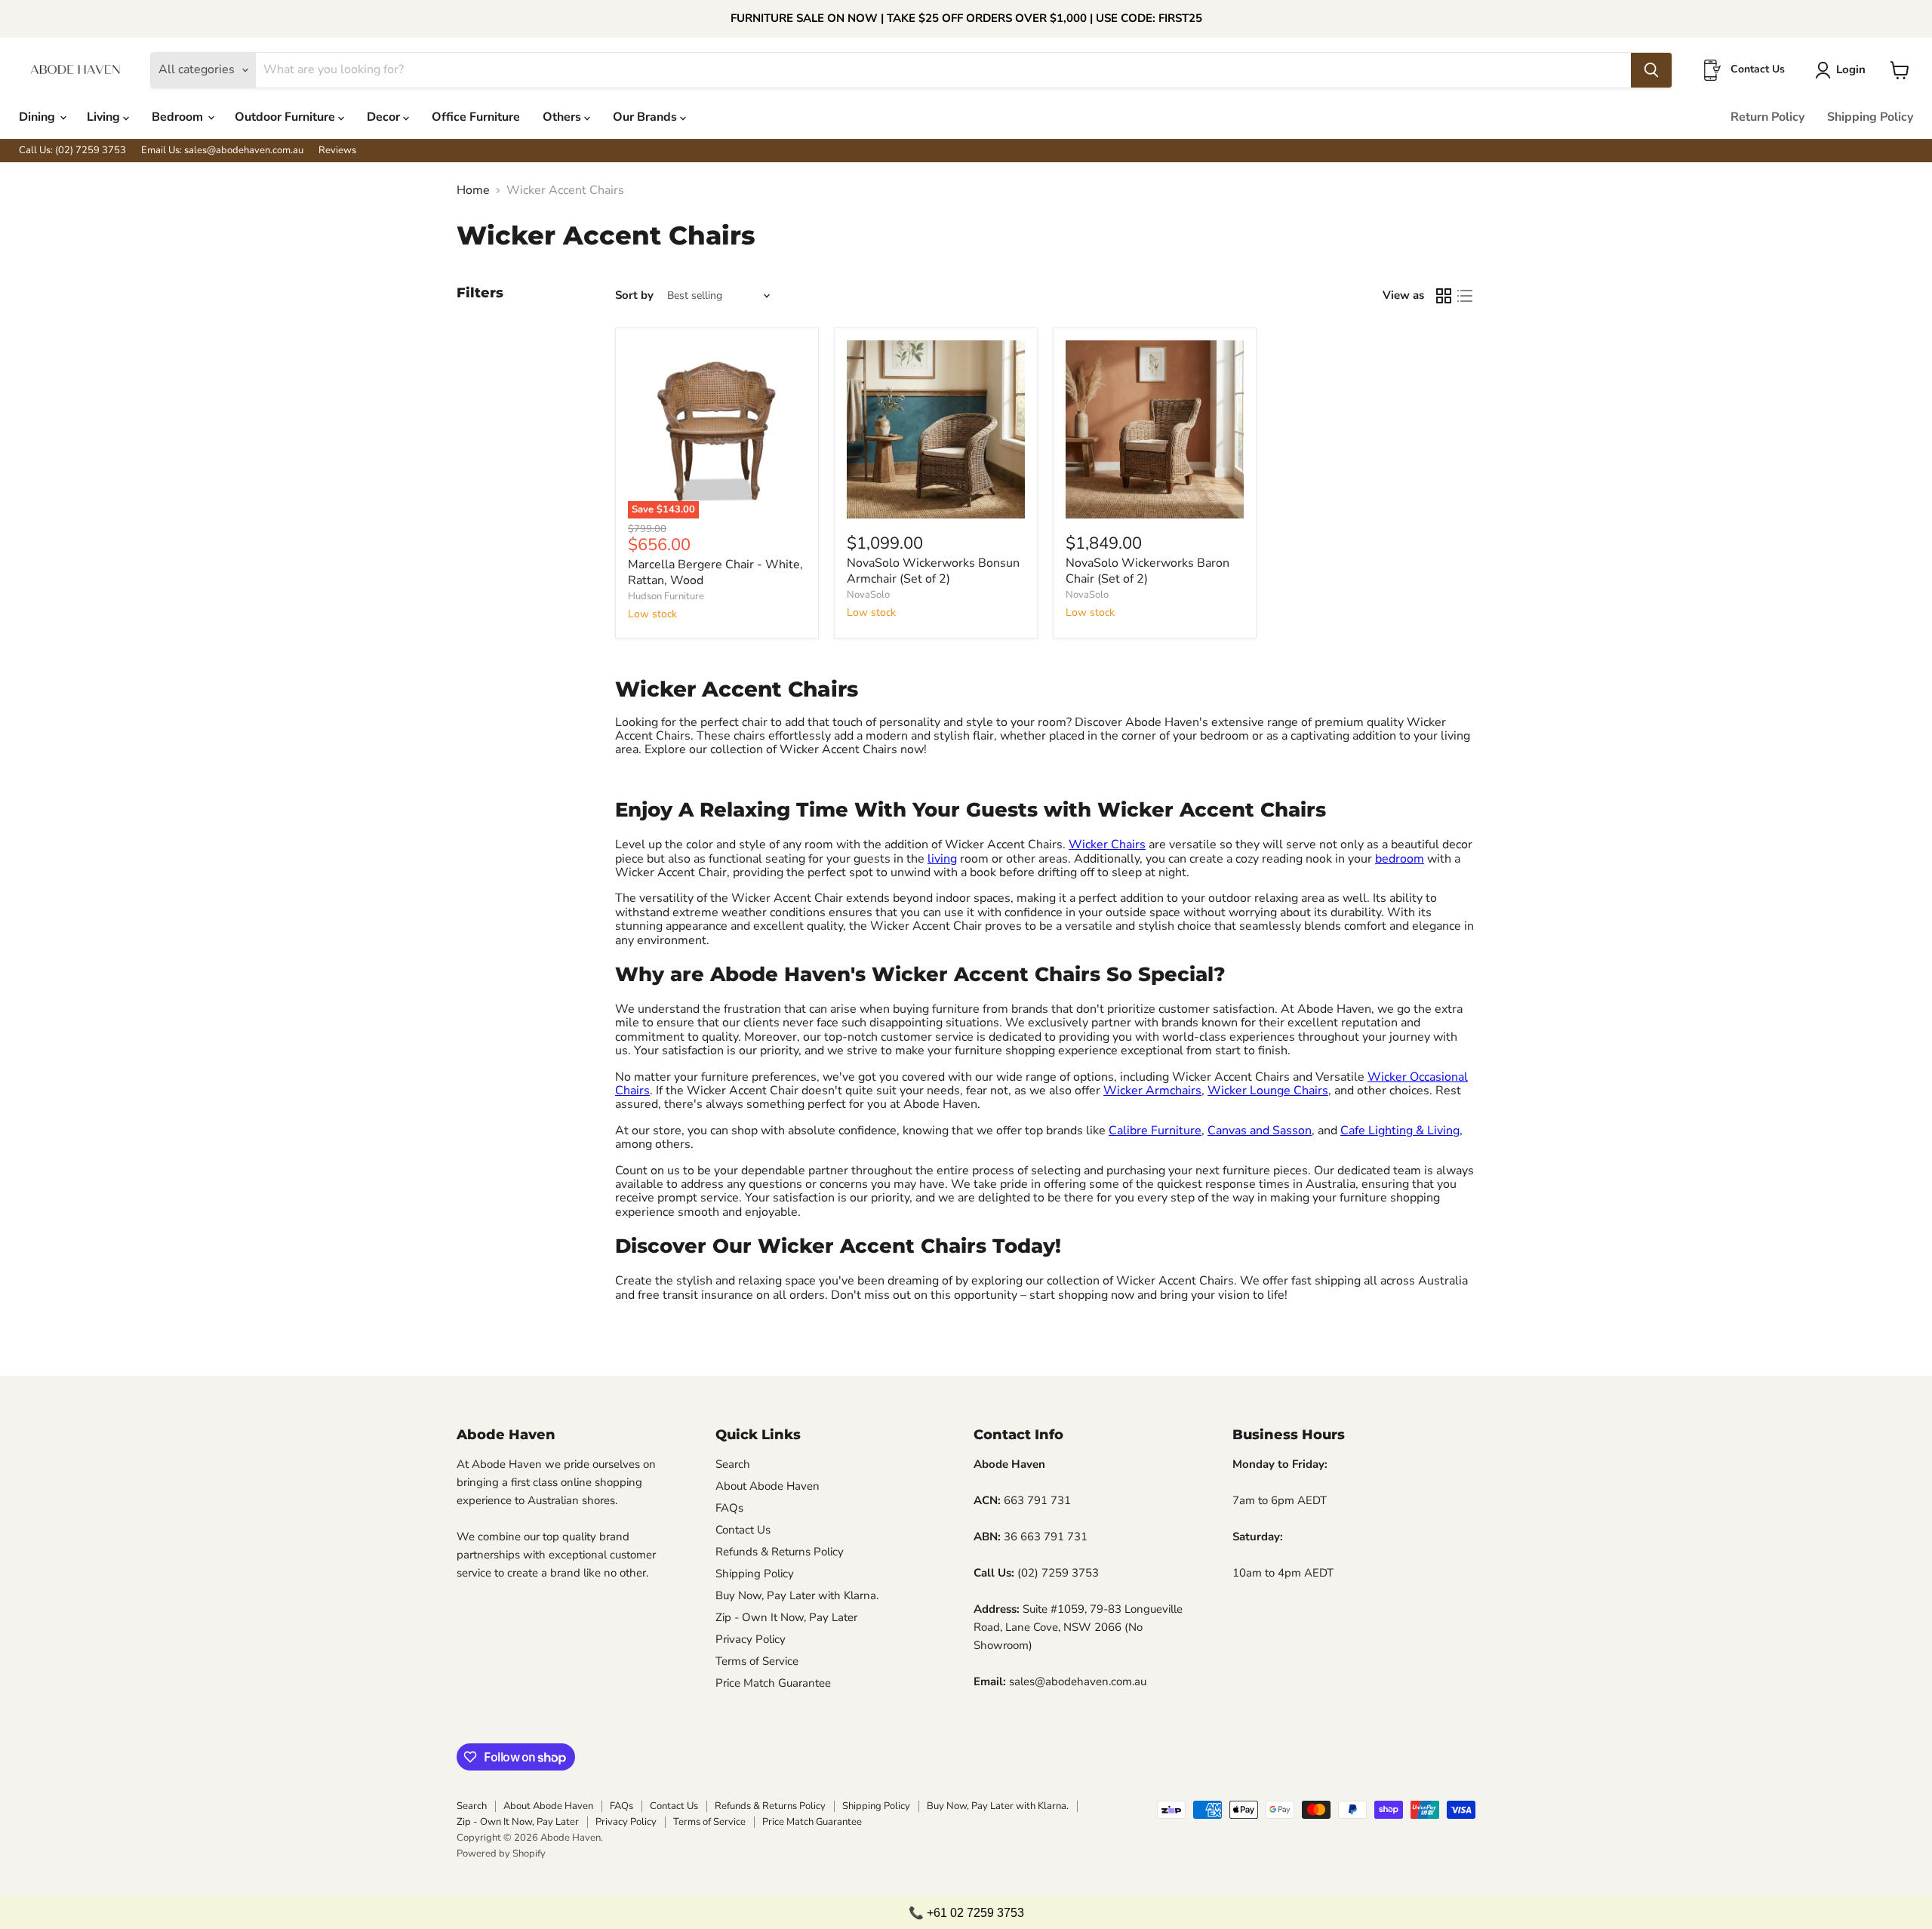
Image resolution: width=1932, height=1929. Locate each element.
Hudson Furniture (666, 596)
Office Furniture (476, 117)
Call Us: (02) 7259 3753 (72, 151)
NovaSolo (868, 595)
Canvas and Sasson (1260, 1131)
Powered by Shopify (501, 1854)
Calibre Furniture (1155, 1131)
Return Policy (1767, 117)
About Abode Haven (768, 1486)
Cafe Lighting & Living (1400, 1131)
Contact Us (743, 1530)
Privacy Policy (751, 1639)
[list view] (1465, 296)
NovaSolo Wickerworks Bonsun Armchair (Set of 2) (933, 571)
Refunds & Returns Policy (780, 1552)
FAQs (729, 1508)
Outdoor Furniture (286, 117)
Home (473, 190)
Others (563, 117)
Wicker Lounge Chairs (1268, 1091)
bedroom (1400, 859)
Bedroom (179, 117)
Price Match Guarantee (773, 1683)
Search (733, 1464)
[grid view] (1444, 296)
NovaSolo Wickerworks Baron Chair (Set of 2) (1148, 571)
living (942, 859)
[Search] (1651, 70)
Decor (385, 117)
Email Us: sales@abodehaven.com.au (222, 151)
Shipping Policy (1870, 117)
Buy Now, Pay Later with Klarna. (797, 1595)
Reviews (337, 151)
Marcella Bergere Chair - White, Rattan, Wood (715, 572)
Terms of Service (757, 1661)
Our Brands (646, 117)
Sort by (634, 295)
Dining (38, 117)
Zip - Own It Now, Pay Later (786, 1617)
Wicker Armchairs (1152, 1091)
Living (105, 117)
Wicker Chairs (1107, 845)
